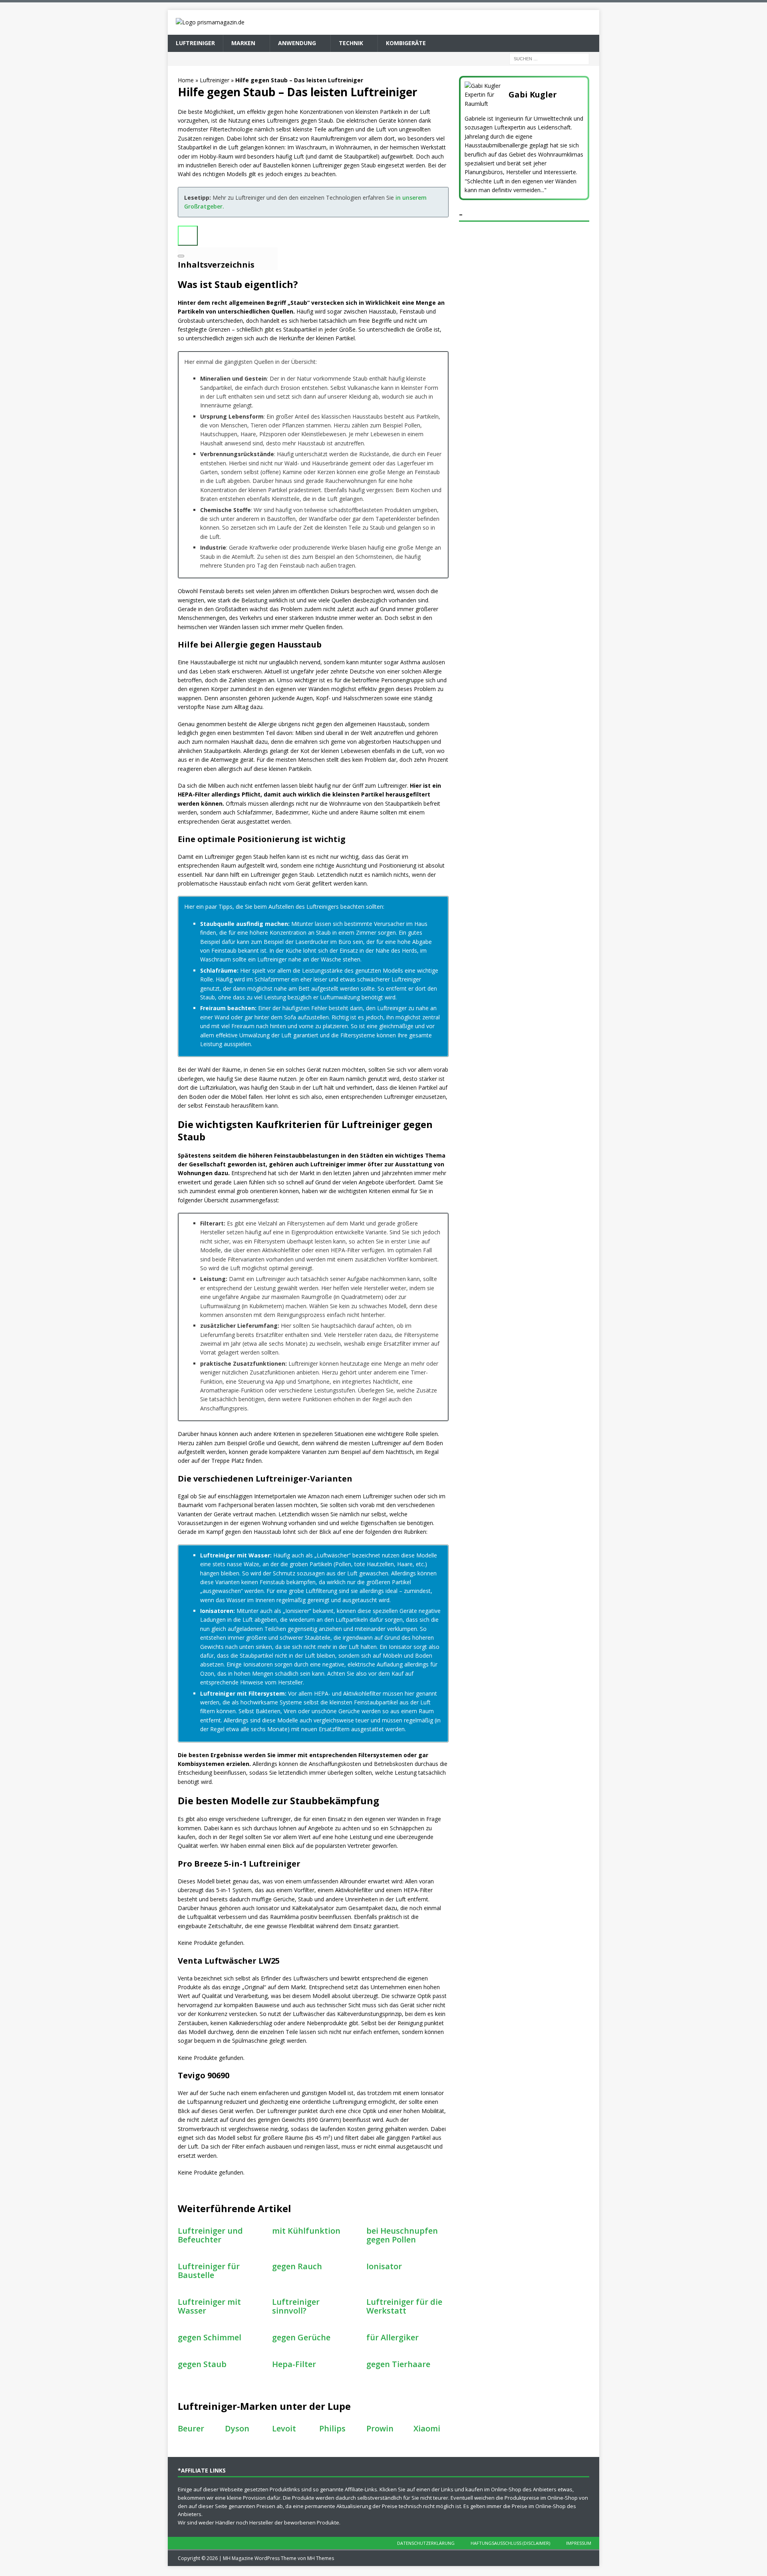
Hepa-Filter (294, 2364)
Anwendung (297, 43)
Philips (332, 2428)
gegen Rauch (297, 2266)
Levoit (284, 2428)
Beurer (191, 2428)
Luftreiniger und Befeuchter (210, 2235)
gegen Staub (202, 2364)
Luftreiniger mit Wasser (209, 2306)
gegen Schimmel (210, 2337)
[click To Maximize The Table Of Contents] (188, 236)
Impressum (579, 2543)
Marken (243, 43)
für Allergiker (392, 2337)
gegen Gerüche (301, 2337)
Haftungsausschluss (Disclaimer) (510, 2543)
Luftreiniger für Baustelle (209, 2271)
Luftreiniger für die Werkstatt (404, 2306)
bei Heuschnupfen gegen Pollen (402, 2235)
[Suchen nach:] (549, 58)
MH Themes (321, 2558)
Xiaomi (427, 2428)
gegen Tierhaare (398, 2364)
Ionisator (384, 2266)
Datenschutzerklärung (426, 2543)
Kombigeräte (406, 43)
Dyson (237, 2428)
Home (186, 80)
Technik (351, 43)
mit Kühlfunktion (306, 2231)
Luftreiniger (195, 43)
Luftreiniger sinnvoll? (296, 2306)
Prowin (380, 2428)
